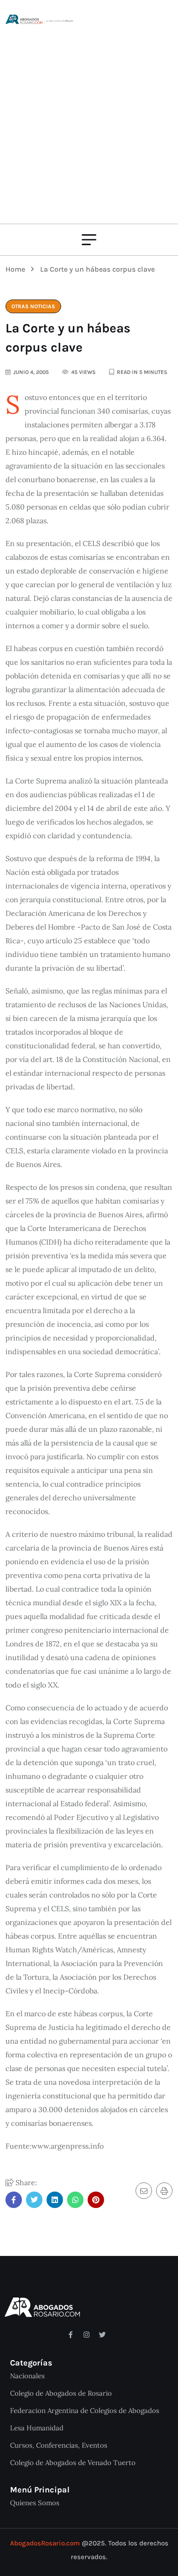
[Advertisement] (89, 119)
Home (17, 269)
